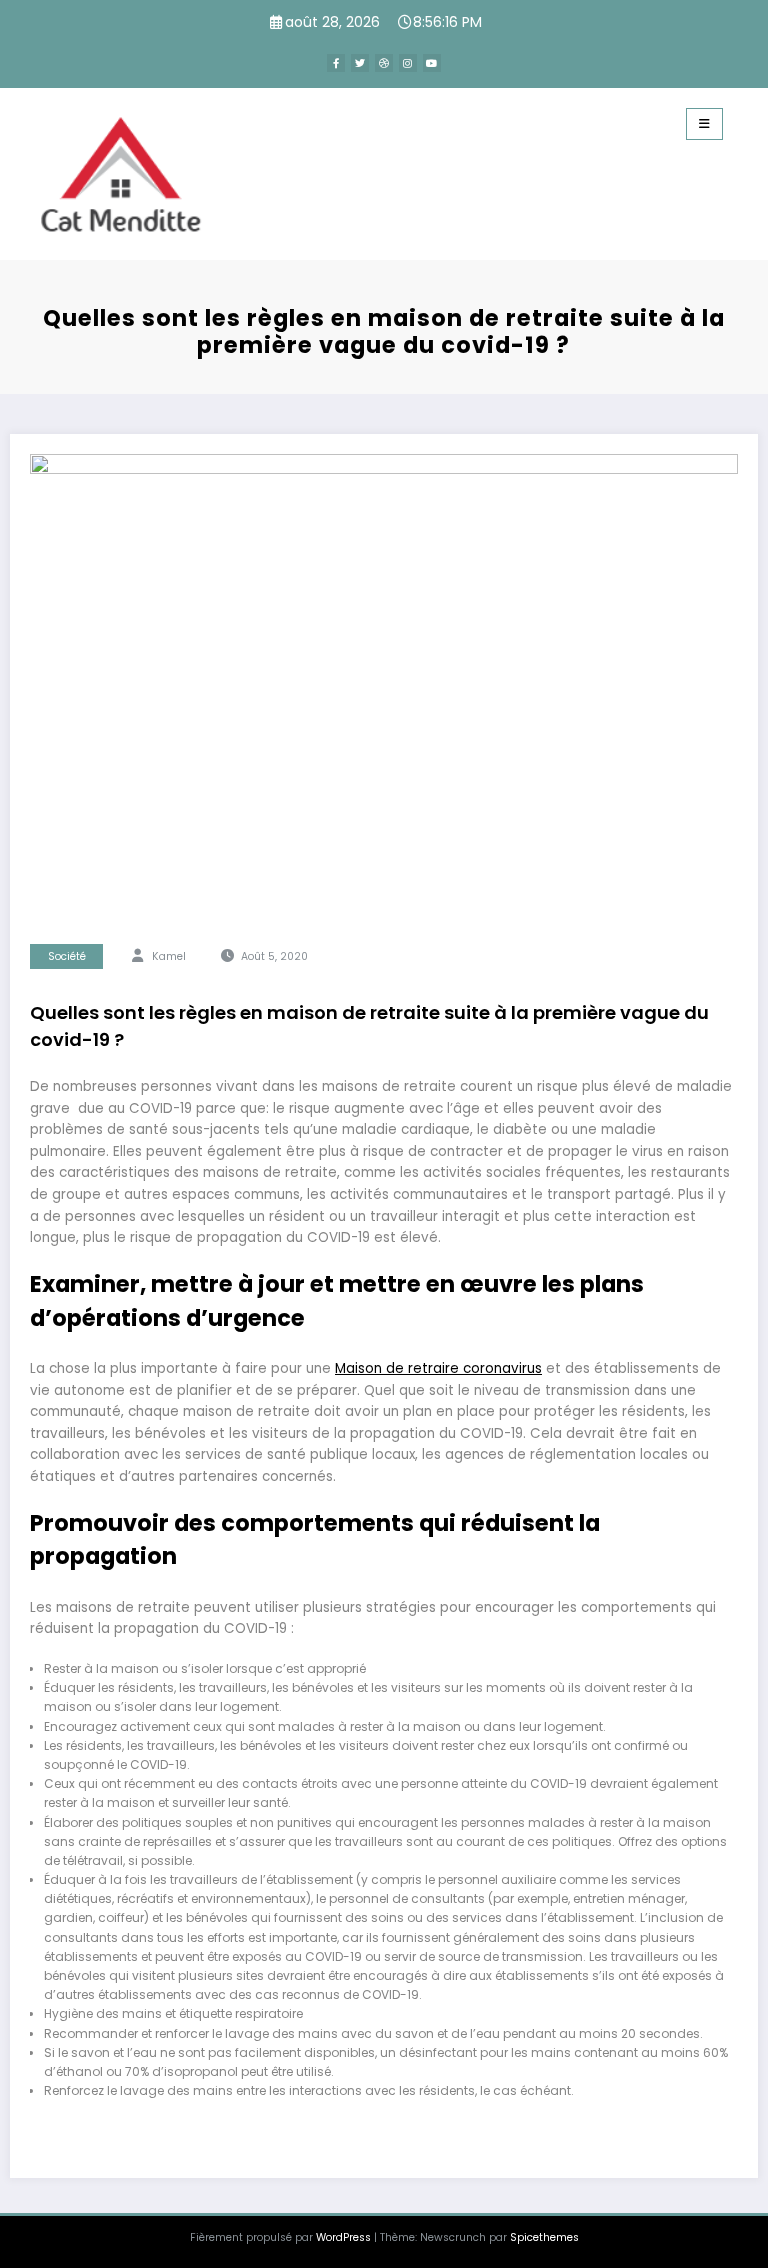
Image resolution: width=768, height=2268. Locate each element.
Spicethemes (544, 2237)
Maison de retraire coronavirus (438, 1368)
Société (67, 956)
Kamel (169, 956)
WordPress (343, 2237)
